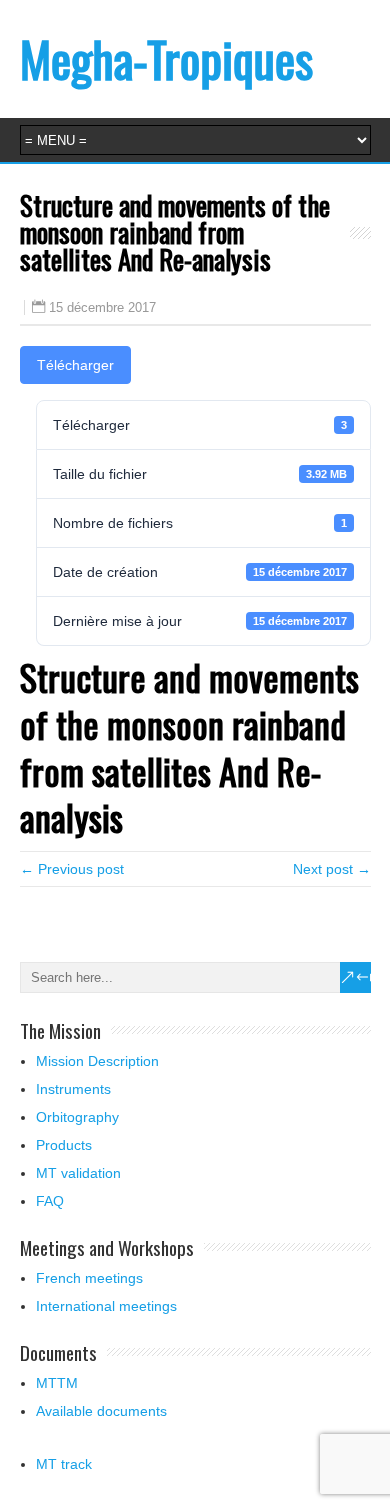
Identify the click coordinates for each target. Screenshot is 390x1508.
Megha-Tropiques (166, 58)
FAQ (50, 1201)
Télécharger (75, 365)
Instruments (73, 1089)
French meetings (89, 1278)
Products (64, 1145)
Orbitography (77, 1117)
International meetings (106, 1306)
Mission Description (97, 1061)
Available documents (101, 1411)
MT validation (78, 1173)
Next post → (332, 869)
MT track (64, 1464)
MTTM (57, 1383)
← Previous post (72, 869)
